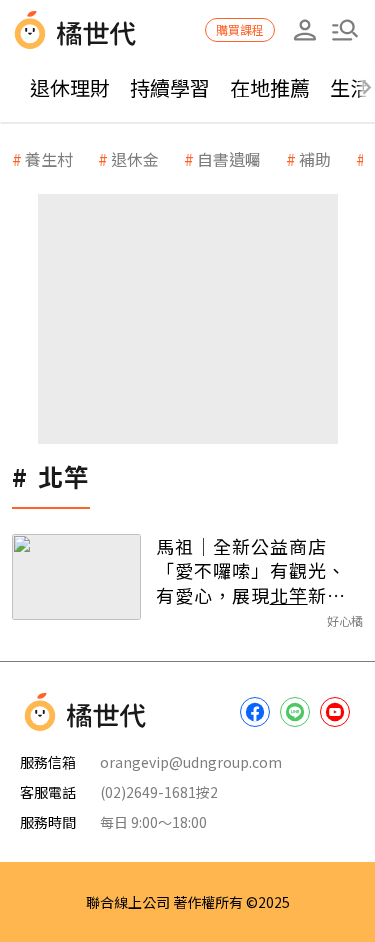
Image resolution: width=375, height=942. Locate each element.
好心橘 (345, 620)
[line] (295, 712)
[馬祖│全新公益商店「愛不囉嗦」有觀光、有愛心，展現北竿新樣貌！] (76, 577)
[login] (305, 30)
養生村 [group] (49, 159)
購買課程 (240, 29)
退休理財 (70, 87)
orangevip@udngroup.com (191, 762)
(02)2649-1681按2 (159, 792)
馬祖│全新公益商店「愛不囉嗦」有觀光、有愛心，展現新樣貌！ (251, 570)
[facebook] (255, 712)
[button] (345, 30)
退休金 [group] (135, 159)
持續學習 (170, 87)
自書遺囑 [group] (229, 159)
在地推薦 (270, 87)
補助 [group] (315, 159)
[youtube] (335, 712)
